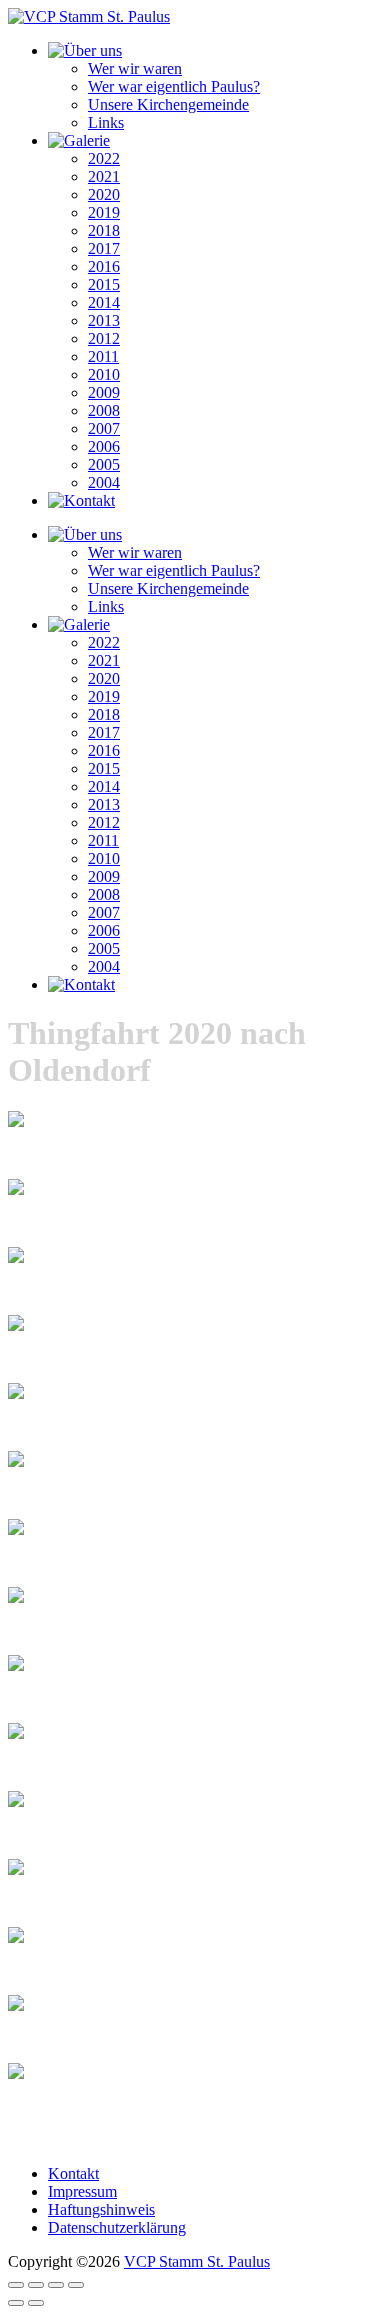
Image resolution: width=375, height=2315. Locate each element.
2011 (103, 356)
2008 (104, 410)
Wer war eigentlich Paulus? (174, 86)
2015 (104, 284)
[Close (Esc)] (16, 2285)
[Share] (36, 2285)
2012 (104, 338)
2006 (104, 446)
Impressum (82, 2191)
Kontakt (73, 2173)
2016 (104, 266)
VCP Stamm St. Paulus (197, 2261)
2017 (104, 248)
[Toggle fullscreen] (56, 2285)
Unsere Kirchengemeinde (168, 104)
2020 (104, 194)
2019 (104, 212)
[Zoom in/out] (76, 2285)
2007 (104, 428)
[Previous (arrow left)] (16, 2303)
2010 (104, 374)
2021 (104, 176)
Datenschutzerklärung (117, 2227)
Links (106, 122)
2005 (104, 464)
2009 (104, 392)
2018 (104, 230)
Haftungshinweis (101, 2209)
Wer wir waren (135, 68)
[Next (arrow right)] (36, 2303)
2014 (104, 302)
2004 (104, 482)
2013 (104, 320)
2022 (104, 158)
